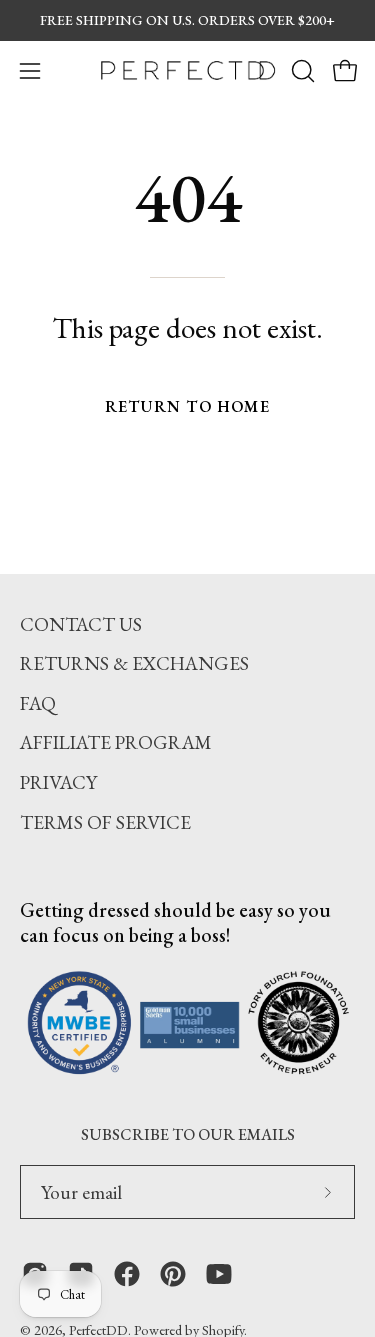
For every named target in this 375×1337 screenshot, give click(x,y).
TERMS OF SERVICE (105, 822)
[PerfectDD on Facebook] (127, 1274)
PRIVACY (58, 782)
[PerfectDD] (188, 71)
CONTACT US (81, 624)
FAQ (38, 703)
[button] (301, 71)
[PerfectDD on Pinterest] (173, 1274)
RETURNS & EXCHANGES (134, 663)
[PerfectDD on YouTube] (219, 1274)
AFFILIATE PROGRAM (116, 742)
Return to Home (187, 406)
